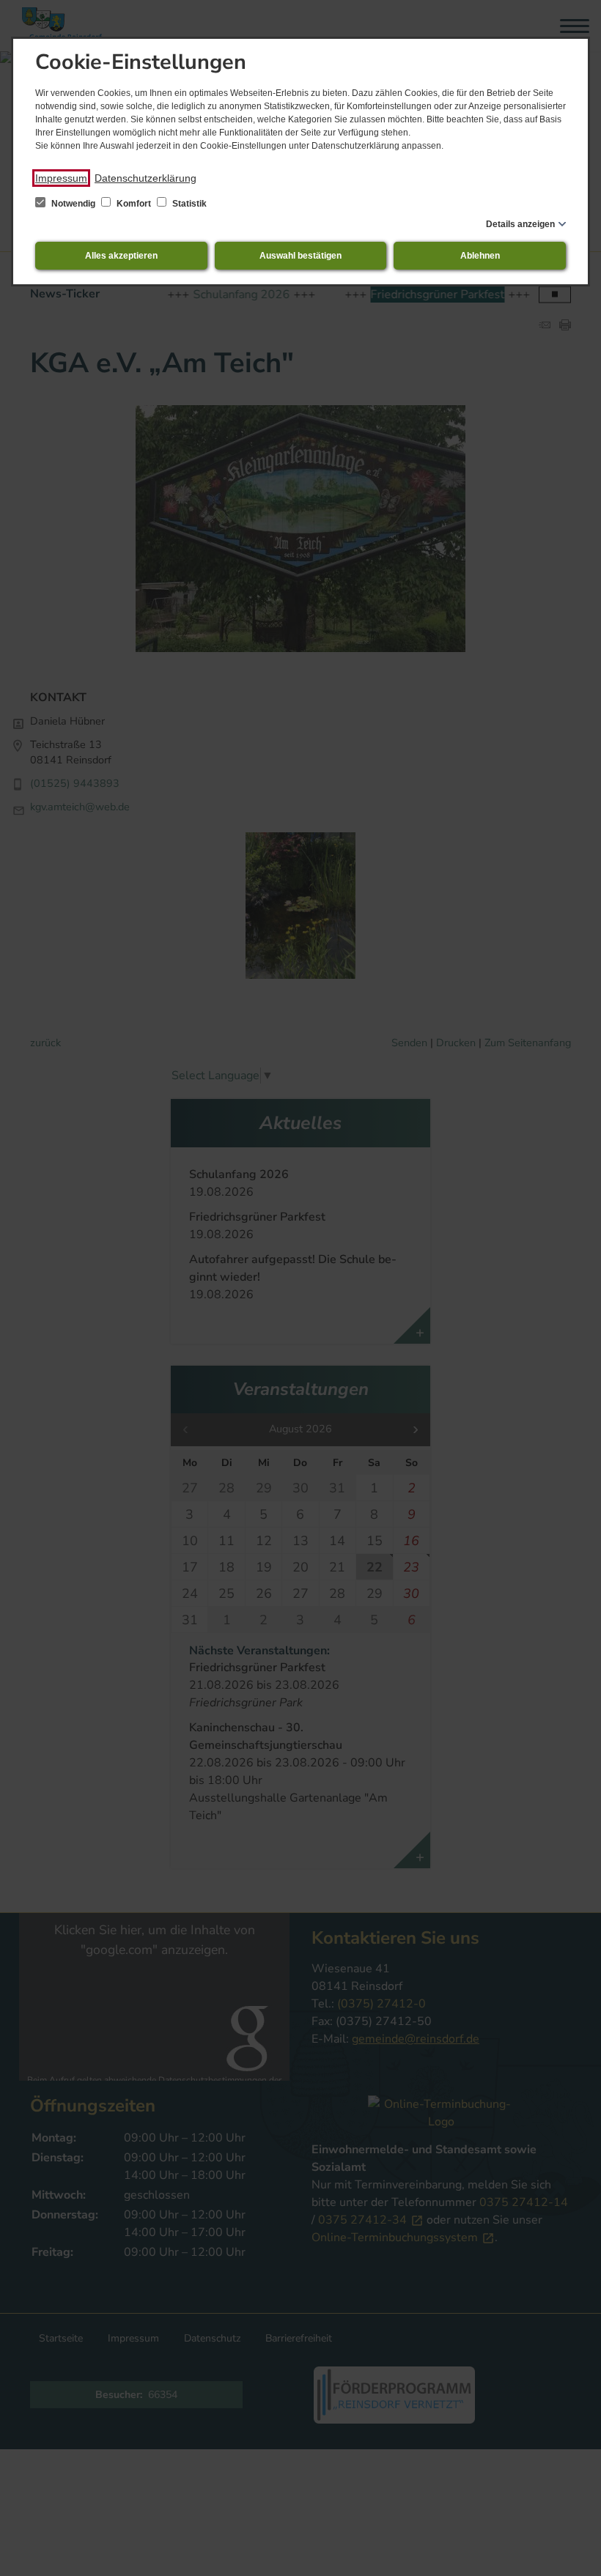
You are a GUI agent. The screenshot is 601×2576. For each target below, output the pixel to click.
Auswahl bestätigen (300, 256)
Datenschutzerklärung (145, 178)
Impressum (61, 178)
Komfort (134, 204)
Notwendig (73, 204)
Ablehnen (480, 256)
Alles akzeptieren (121, 256)
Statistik (188, 204)
